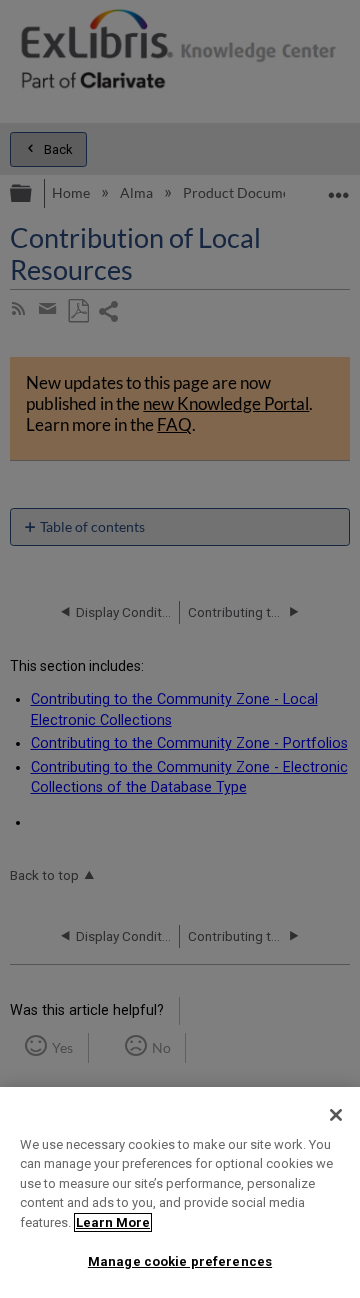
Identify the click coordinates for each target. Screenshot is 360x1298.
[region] (180, 1192)
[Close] (336, 1115)
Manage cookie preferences (180, 1261)
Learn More (113, 1222)
